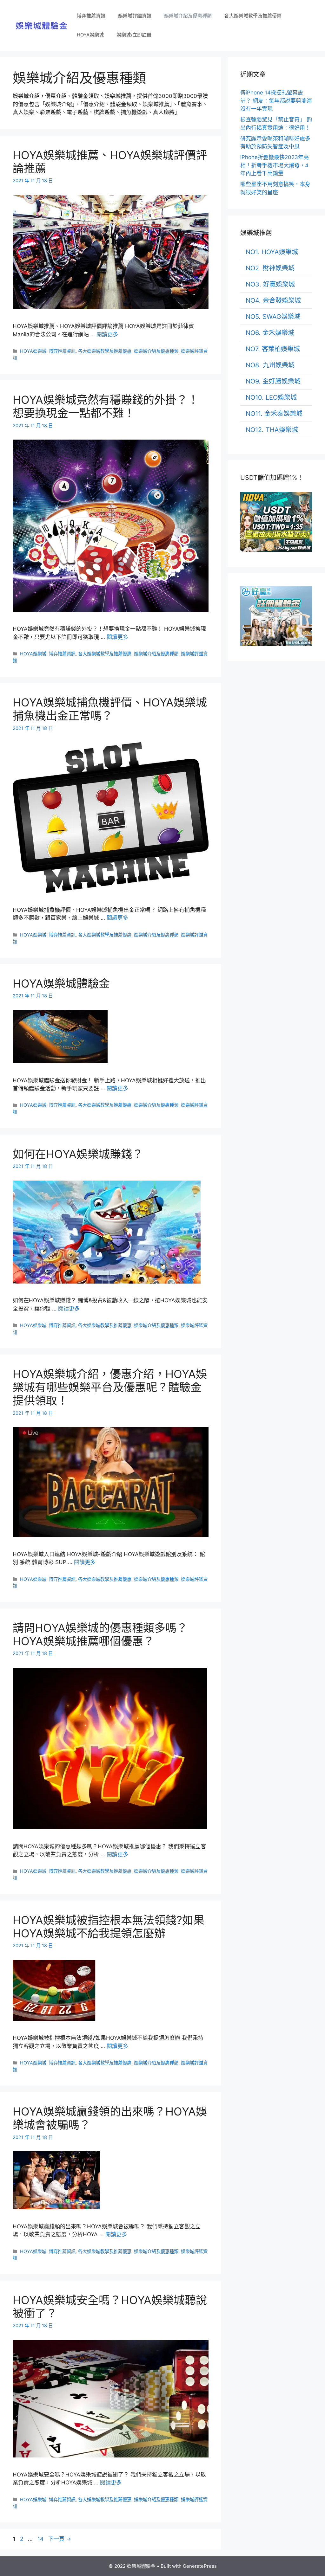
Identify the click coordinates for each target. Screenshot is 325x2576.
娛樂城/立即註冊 (134, 35)
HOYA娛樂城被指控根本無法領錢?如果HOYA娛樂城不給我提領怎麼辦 (109, 1927)
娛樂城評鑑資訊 (135, 16)
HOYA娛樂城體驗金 (61, 983)
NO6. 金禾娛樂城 (270, 333)
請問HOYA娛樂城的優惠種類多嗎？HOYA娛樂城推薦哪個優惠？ (100, 1634)
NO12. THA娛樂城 (272, 430)
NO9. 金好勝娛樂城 (273, 381)
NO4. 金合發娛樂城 (273, 300)
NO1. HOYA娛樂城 (272, 252)
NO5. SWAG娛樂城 (273, 317)
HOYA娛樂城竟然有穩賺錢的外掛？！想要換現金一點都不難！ (106, 406)
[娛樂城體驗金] (42, 25)
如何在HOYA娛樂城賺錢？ (78, 1154)
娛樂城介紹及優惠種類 (188, 16)
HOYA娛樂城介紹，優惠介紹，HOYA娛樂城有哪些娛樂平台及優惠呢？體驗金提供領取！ (110, 1387)
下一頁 (60, 2539)
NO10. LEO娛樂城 (271, 397)
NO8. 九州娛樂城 (270, 365)
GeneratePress (200, 2566)
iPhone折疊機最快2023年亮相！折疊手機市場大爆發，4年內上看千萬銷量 (275, 165)
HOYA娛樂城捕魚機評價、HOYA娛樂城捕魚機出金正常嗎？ (110, 709)
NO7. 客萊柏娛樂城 (273, 349)
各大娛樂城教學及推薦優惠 (253, 16)
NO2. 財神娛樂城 (270, 268)
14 (40, 2539)
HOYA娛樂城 (90, 35)
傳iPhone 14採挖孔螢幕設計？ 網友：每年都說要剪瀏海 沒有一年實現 (276, 101)
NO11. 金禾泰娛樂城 (274, 414)
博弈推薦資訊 (91, 16)
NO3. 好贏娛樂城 (270, 284)
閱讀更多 (107, 334)
